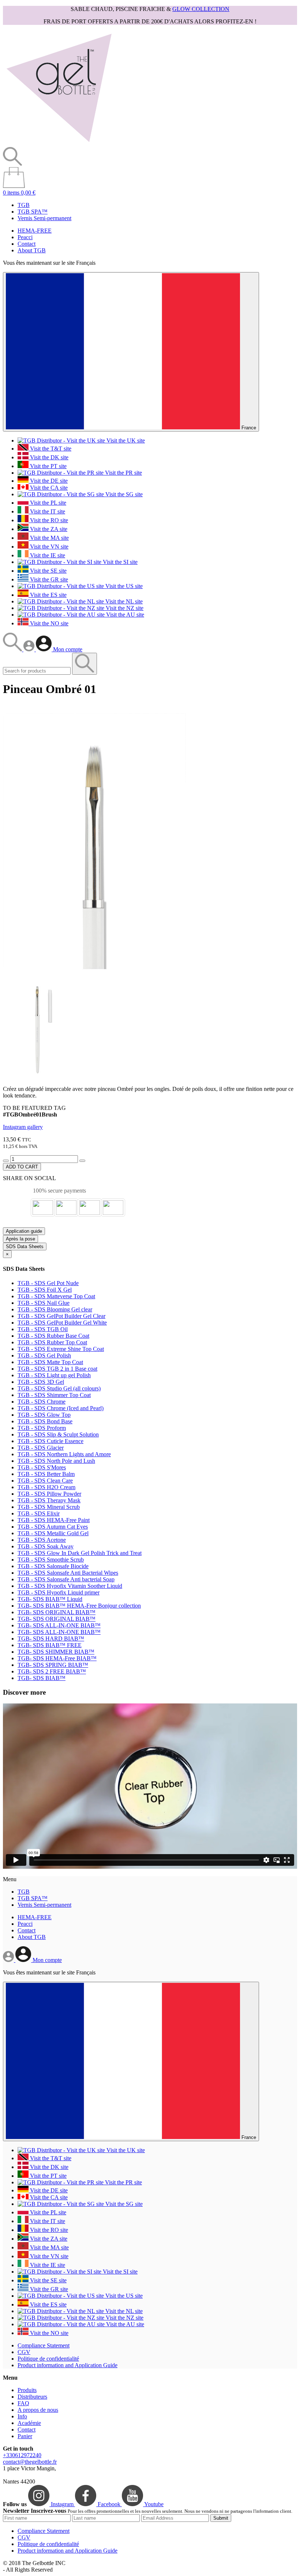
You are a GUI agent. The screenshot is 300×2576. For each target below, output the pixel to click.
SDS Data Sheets (25, 1246)
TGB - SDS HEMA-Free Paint (54, 1520)
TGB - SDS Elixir (39, 1513)
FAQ (23, 2403)
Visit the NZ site (124, 608)
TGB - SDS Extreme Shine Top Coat (61, 1349)
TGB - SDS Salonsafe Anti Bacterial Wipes (68, 1573)
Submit (221, 2518)
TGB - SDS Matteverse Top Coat (56, 1296)
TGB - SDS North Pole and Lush (56, 1461)
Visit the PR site (123, 473)
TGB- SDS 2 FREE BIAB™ (52, 1671)
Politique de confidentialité (48, 2359)
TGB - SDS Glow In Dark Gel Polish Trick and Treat (80, 1553)
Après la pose (20, 1239)
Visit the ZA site (48, 529)
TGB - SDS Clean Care (45, 1481)
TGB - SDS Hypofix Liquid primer (59, 1592)
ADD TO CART (22, 1167)
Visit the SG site (123, 494)
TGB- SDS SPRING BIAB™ (53, 1665)
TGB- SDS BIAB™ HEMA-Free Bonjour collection (79, 1606)
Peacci (25, 237)
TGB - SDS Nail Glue (44, 1303)
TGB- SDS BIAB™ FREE (50, 1645)
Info (22, 2416)
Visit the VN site (48, 547)
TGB (24, 205)
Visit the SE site (48, 571)
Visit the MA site (49, 538)
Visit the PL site (47, 503)
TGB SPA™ (33, 212)
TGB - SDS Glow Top (44, 1415)
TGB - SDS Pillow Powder (49, 1494)
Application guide (24, 1231)
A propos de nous (38, 2410)
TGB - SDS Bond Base (45, 1421)
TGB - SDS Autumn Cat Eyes (53, 1527)
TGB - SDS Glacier (41, 1448)
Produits (27, 2390)
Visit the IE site (47, 555)
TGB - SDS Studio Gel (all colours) (59, 1388)
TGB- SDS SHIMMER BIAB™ (56, 1652)
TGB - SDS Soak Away (46, 1546)
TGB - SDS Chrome (42, 1402)
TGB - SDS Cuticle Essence (50, 1441)
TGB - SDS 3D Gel (41, 1382)
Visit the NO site (48, 623)
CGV (24, 2352)
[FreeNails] (59, 144)
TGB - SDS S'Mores (42, 1467)
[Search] (13, 649)
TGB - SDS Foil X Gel (45, 1290)
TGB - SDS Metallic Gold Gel (53, 1533)
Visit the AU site (124, 615)
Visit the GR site (48, 579)
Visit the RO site (48, 520)
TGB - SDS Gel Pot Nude (48, 1283)
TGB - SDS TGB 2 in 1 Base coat (57, 1369)
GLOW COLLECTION (201, 9)
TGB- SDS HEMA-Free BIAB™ (57, 1658)
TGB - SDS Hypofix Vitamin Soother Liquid (70, 1586)
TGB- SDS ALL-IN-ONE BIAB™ (59, 1625)
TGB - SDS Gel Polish (44, 1355)
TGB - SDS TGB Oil (43, 1329)
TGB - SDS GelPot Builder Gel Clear (61, 1316)
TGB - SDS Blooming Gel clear (55, 1309)
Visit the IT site (47, 511)
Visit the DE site (48, 481)
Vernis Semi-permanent (44, 218)
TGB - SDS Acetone (42, 1540)
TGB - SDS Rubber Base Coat (53, 1336)
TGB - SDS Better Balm (46, 1474)
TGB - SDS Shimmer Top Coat (54, 1395)
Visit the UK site (125, 440)
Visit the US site (123, 586)
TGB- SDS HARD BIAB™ (51, 1639)
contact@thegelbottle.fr (30, 2462)
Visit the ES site (48, 595)
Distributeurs (32, 2397)
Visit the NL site (123, 601)
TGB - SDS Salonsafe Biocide (53, 1566)
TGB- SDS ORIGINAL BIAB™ (57, 1612)
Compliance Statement (44, 2345)
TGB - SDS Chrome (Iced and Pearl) (61, 1408)
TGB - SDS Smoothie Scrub (51, 1560)
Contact (27, 244)
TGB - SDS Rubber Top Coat (52, 1342)
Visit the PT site (48, 466)
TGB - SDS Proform (42, 1428)
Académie (29, 2423)
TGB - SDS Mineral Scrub (49, 1507)
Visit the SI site (119, 562)
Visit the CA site (48, 488)
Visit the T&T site (50, 449)
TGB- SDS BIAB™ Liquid (50, 1599)
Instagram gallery (23, 1127)
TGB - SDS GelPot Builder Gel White (62, 1323)
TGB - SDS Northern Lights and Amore (64, 1454)
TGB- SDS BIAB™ (42, 1678)
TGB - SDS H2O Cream (46, 1487)
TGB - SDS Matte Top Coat (50, 1362)
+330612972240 (22, 2455)
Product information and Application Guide (67, 2365)
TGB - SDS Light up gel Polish (54, 1375)
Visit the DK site (48, 457)
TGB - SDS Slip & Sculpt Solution (58, 1434)
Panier (25, 2436)
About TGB (32, 250)
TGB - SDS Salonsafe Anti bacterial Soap (66, 1579)
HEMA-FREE (35, 231)
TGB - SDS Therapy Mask (49, 1500)
